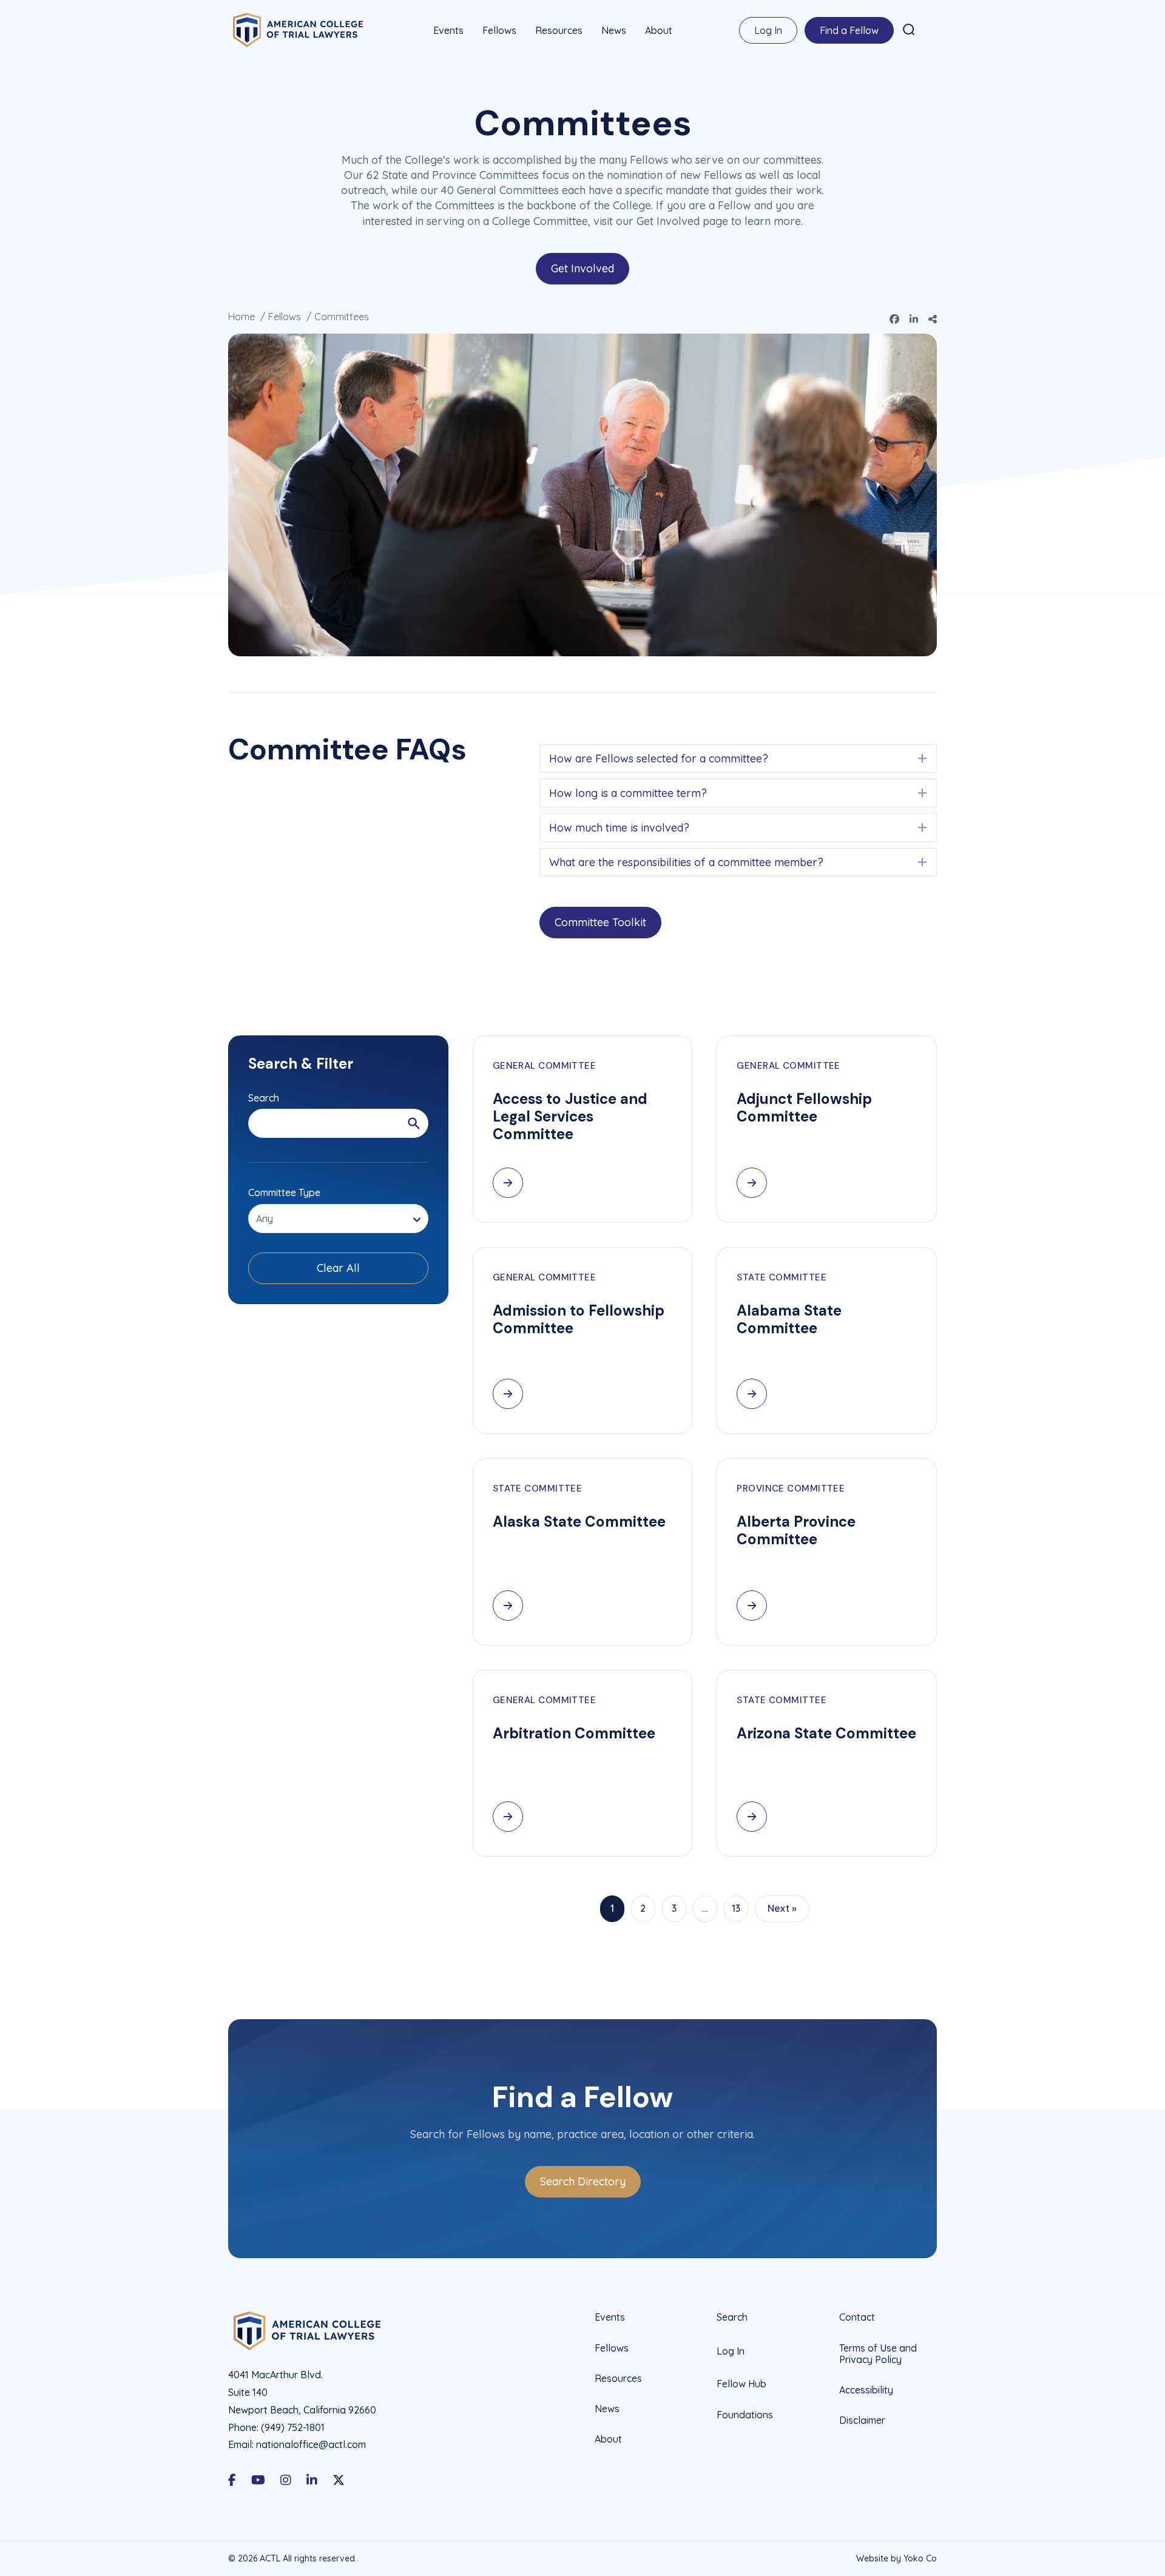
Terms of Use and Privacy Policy (878, 2354)
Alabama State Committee (789, 1319)
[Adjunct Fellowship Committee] (752, 1183)
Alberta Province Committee (796, 1530)
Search (732, 2317)
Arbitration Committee (574, 1733)
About (659, 30)
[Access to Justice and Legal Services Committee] (508, 1183)
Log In (768, 30)
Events (448, 30)
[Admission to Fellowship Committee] (508, 1394)
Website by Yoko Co (897, 2558)
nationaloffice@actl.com (311, 2444)
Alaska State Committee (579, 1522)
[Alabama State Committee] (752, 1394)
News (614, 30)
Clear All (338, 1268)
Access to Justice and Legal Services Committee (570, 1116)
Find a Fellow (849, 30)
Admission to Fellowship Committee (579, 1319)
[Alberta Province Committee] (752, 1606)
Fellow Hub (741, 2384)
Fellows (499, 30)
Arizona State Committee (826, 1733)
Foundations (745, 2415)
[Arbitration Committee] (508, 1817)
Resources (559, 30)
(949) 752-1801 (293, 2427)
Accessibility (866, 2390)
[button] (909, 30)
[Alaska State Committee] (508, 1606)
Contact (857, 2317)
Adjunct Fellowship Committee (804, 1108)
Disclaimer (862, 2420)
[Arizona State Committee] (752, 1817)
